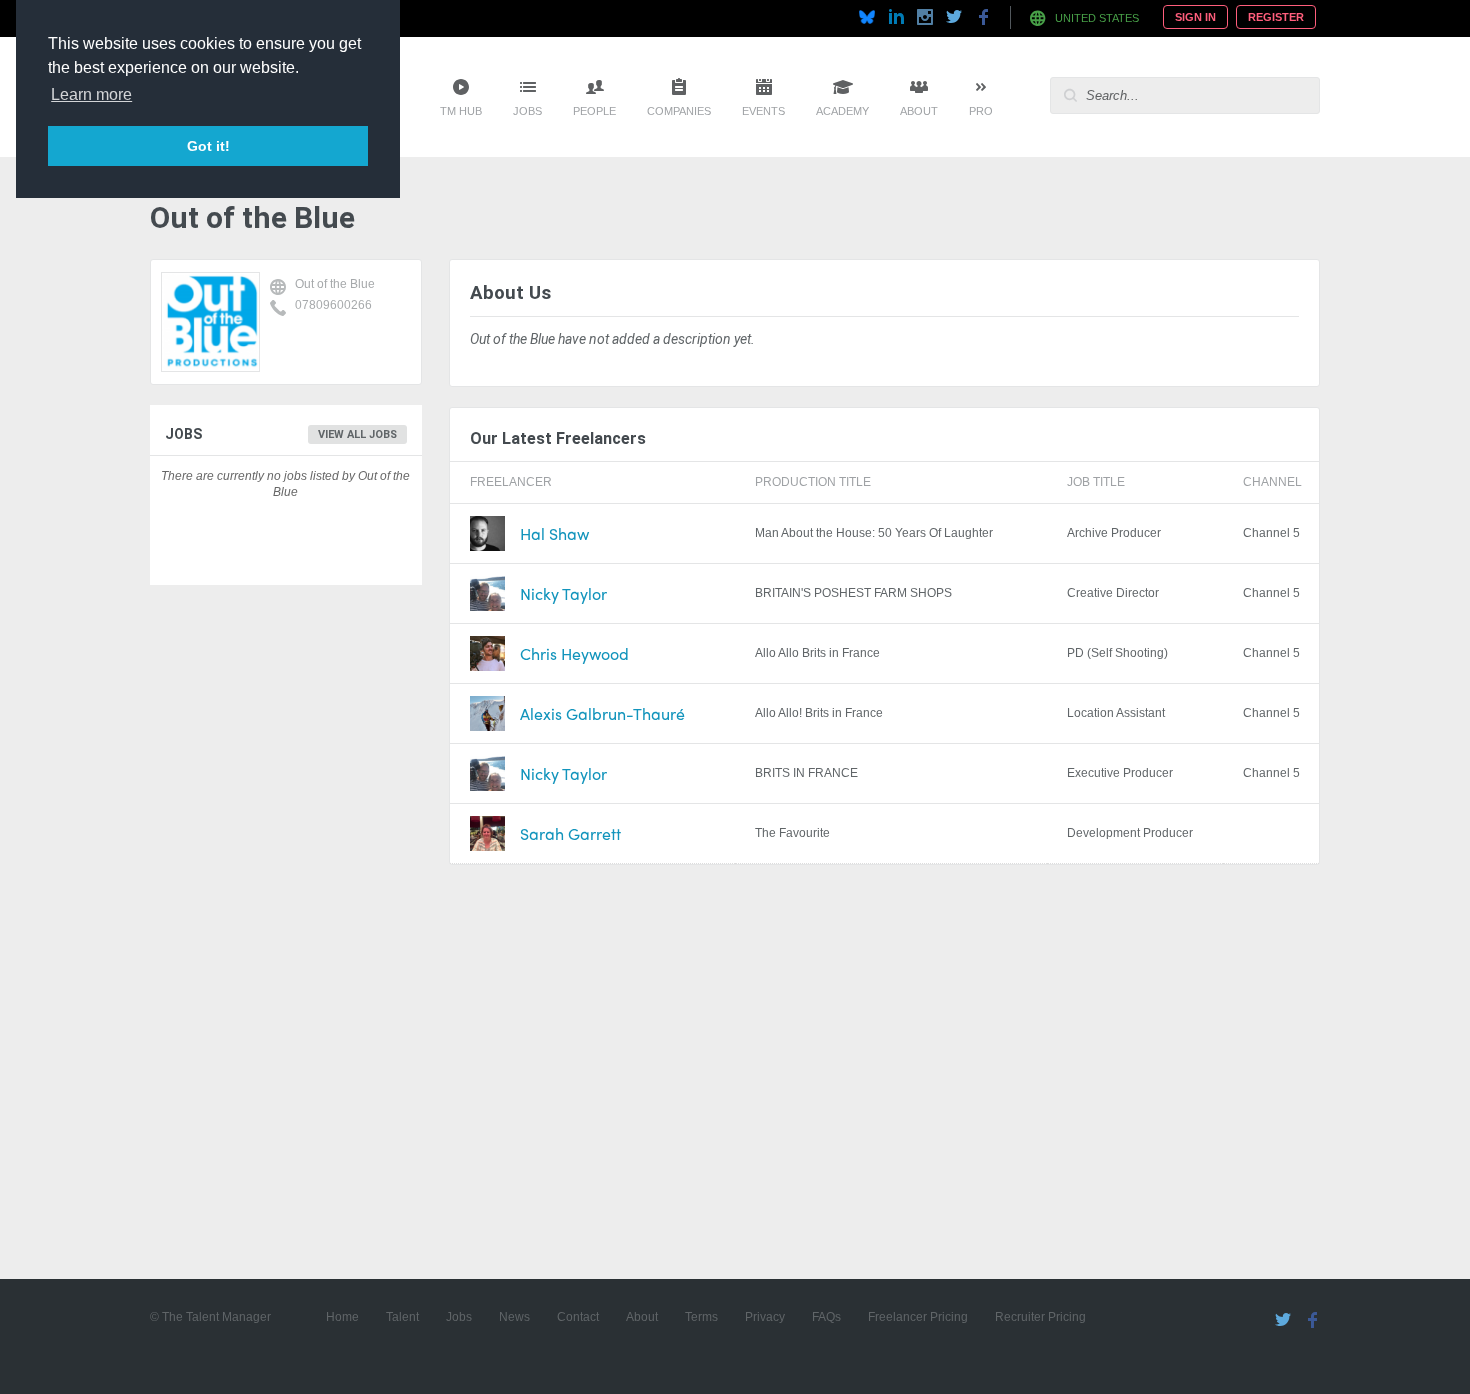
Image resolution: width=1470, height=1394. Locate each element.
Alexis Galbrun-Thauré (602, 713)
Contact (578, 1317)
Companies (679, 111)
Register (1276, 17)
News (514, 1317)
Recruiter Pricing (1040, 1317)
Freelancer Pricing (918, 1317)
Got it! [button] (208, 146)
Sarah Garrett (570, 833)
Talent (402, 1317)
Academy (842, 111)
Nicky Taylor (563, 593)
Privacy (765, 1317)
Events (763, 111)
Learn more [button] (91, 94)
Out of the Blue (335, 284)
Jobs (527, 111)
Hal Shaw (554, 533)
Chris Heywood (574, 653)
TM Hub (461, 111)
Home (342, 1317)
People (594, 111)
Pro (981, 111)
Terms (701, 1317)
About (919, 111)
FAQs (826, 1317)
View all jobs (357, 434)
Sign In (1195, 17)
